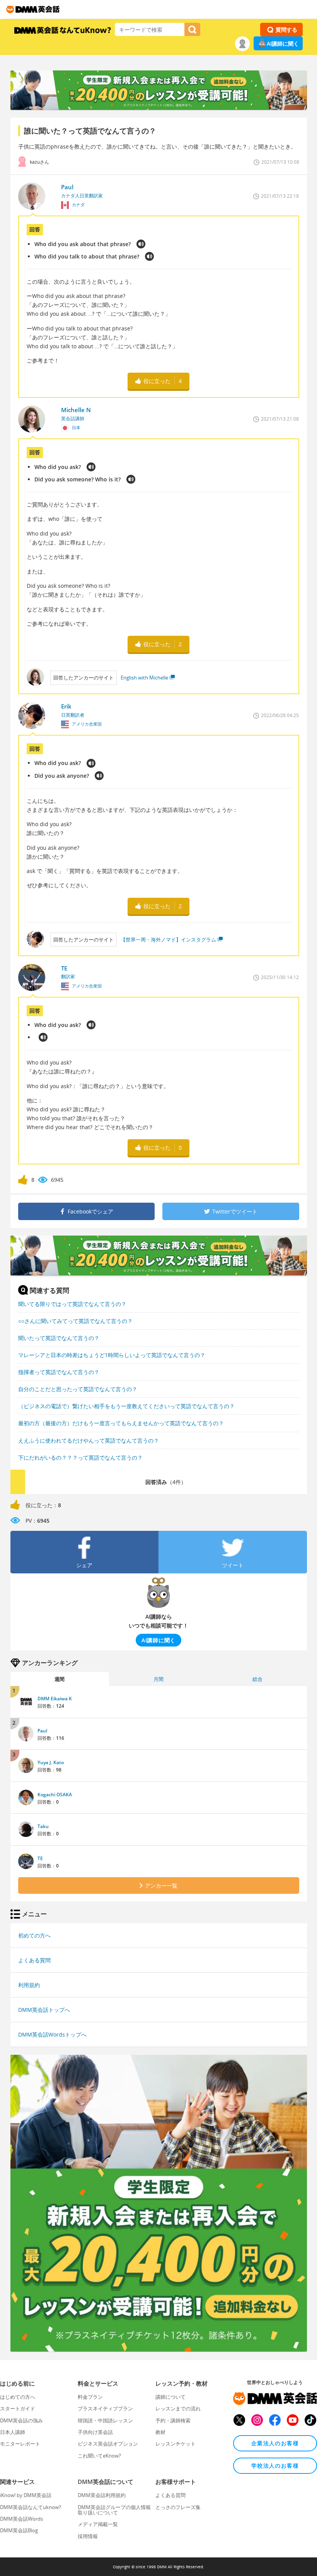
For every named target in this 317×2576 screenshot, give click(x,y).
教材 (160, 2432)
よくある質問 (34, 1960)
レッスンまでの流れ (178, 2408)
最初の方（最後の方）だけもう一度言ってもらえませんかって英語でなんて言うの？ (121, 1423)
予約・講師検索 (173, 2420)
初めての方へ (34, 1935)
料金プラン (90, 2397)
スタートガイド (18, 2408)
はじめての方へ (18, 2397)
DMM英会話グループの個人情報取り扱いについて (114, 2510)
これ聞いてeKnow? (99, 2456)
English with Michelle (144, 678)
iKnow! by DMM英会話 (26, 2495)
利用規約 (29, 1985)
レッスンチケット (176, 2444)
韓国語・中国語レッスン (105, 2420)
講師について (170, 2397)
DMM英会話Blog (19, 2530)
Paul (42, 1731)
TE (40, 1858)
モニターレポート (20, 2444)
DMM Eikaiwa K (55, 1699)
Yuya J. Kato (51, 1762)
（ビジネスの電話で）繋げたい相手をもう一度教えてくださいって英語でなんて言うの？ (126, 1406)
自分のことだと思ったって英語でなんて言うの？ (78, 1389)
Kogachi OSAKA (55, 1795)
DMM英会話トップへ (44, 2010)
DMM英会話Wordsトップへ (52, 2034)
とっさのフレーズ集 (178, 2507)
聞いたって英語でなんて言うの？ (59, 1338)
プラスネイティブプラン (105, 2408)
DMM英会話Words (21, 2519)
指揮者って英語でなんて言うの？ (59, 1372)
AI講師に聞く (283, 44)
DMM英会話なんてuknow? (31, 2507)
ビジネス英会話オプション (108, 2444)
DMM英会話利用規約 (102, 2495)
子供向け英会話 (95, 2432)
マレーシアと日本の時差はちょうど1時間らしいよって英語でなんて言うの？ (112, 1355)
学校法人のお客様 (275, 2466)
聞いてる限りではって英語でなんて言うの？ (72, 1304)
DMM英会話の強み (21, 2420)
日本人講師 (13, 2432)
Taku (43, 1826)
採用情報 (88, 2536)
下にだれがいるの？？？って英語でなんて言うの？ (80, 1457)
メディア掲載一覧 (98, 2524)
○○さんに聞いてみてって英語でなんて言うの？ (75, 1321)
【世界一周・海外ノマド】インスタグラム (168, 940)
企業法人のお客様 (275, 2443)
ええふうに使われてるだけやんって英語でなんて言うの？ (89, 1440)
